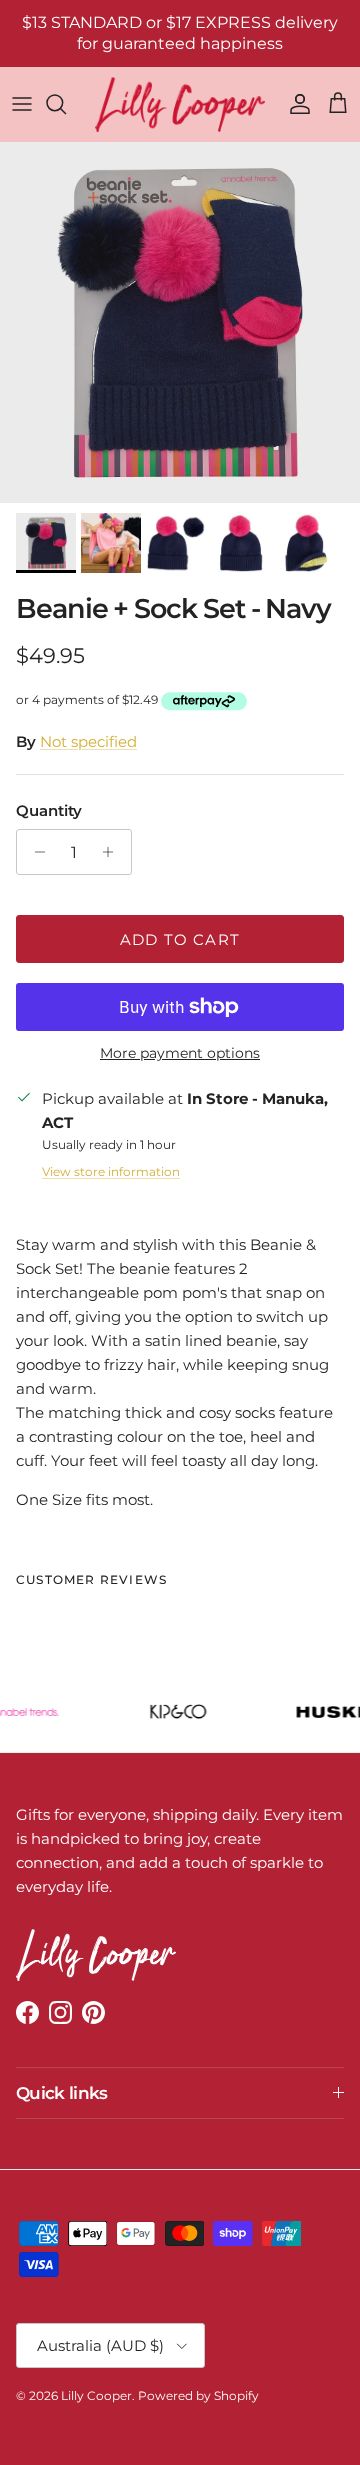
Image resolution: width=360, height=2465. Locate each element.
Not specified (88, 741)
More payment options (180, 1053)
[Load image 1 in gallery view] (180, 323)
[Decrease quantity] (34, 852)
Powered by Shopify (198, 2395)
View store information (111, 1171)
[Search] (66, 104)
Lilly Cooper (96, 2395)
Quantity (49, 810)
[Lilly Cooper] (180, 104)
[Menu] (22, 104)
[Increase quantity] (113, 852)
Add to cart (180, 939)
